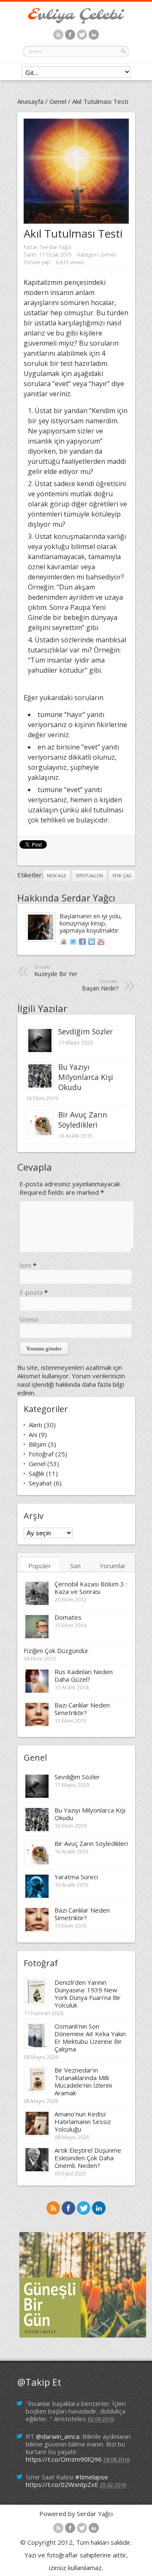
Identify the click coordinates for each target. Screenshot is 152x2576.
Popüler (40, 1566)
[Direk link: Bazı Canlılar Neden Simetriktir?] (37, 1724)
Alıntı (35, 1425)
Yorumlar (113, 1566)
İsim (25, 1265)
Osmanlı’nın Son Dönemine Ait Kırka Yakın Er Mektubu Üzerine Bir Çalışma (90, 2038)
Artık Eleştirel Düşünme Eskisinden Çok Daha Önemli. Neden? (88, 2158)
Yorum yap (37, 262)
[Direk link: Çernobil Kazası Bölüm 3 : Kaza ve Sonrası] (37, 1603)
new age (57, 876)
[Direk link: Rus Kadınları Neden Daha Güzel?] (37, 1691)
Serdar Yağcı (56, 247)
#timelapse (92, 2477)
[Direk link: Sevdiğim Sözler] (40, 1051)
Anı (33, 1434)
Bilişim (38, 1444)
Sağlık (37, 1473)
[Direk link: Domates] (37, 1637)
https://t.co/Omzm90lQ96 (64, 2459)
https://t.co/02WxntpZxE (62, 2484)
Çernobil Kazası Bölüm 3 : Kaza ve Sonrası (91, 1588)
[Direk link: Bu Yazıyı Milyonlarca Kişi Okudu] (40, 1087)
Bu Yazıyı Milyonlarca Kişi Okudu (86, 1077)
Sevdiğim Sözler (85, 1031)
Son (75, 1566)
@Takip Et (39, 2382)
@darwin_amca (58, 2436)
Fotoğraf (41, 1454)
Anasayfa (30, 101)
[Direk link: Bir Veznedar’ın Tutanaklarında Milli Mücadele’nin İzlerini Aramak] (37, 2089)
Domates (68, 1617)
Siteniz (29, 1319)
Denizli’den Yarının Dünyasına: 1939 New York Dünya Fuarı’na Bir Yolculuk (88, 1994)
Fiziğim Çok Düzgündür (56, 1651)
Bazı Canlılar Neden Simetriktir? (82, 1709)
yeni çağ (122, 876)
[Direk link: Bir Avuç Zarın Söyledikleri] (40, 1134)
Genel (58, 101)
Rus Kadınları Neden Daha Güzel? (84, 1675)
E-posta (31, 1292)
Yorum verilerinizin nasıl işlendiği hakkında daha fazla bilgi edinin (71, 1384)
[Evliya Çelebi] (76, 21)
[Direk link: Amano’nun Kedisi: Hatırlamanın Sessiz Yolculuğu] (37, 2133)
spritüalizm (89, 876)
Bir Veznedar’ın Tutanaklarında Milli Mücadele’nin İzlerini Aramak (83, 2081)
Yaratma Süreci (76, 1877)
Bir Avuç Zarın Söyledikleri (83, 1120)
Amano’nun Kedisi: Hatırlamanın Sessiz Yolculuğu (83, 2121)
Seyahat (40, 1483)
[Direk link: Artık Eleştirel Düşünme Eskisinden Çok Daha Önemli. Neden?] (37, 2170)
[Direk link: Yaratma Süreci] (37, 1896)
